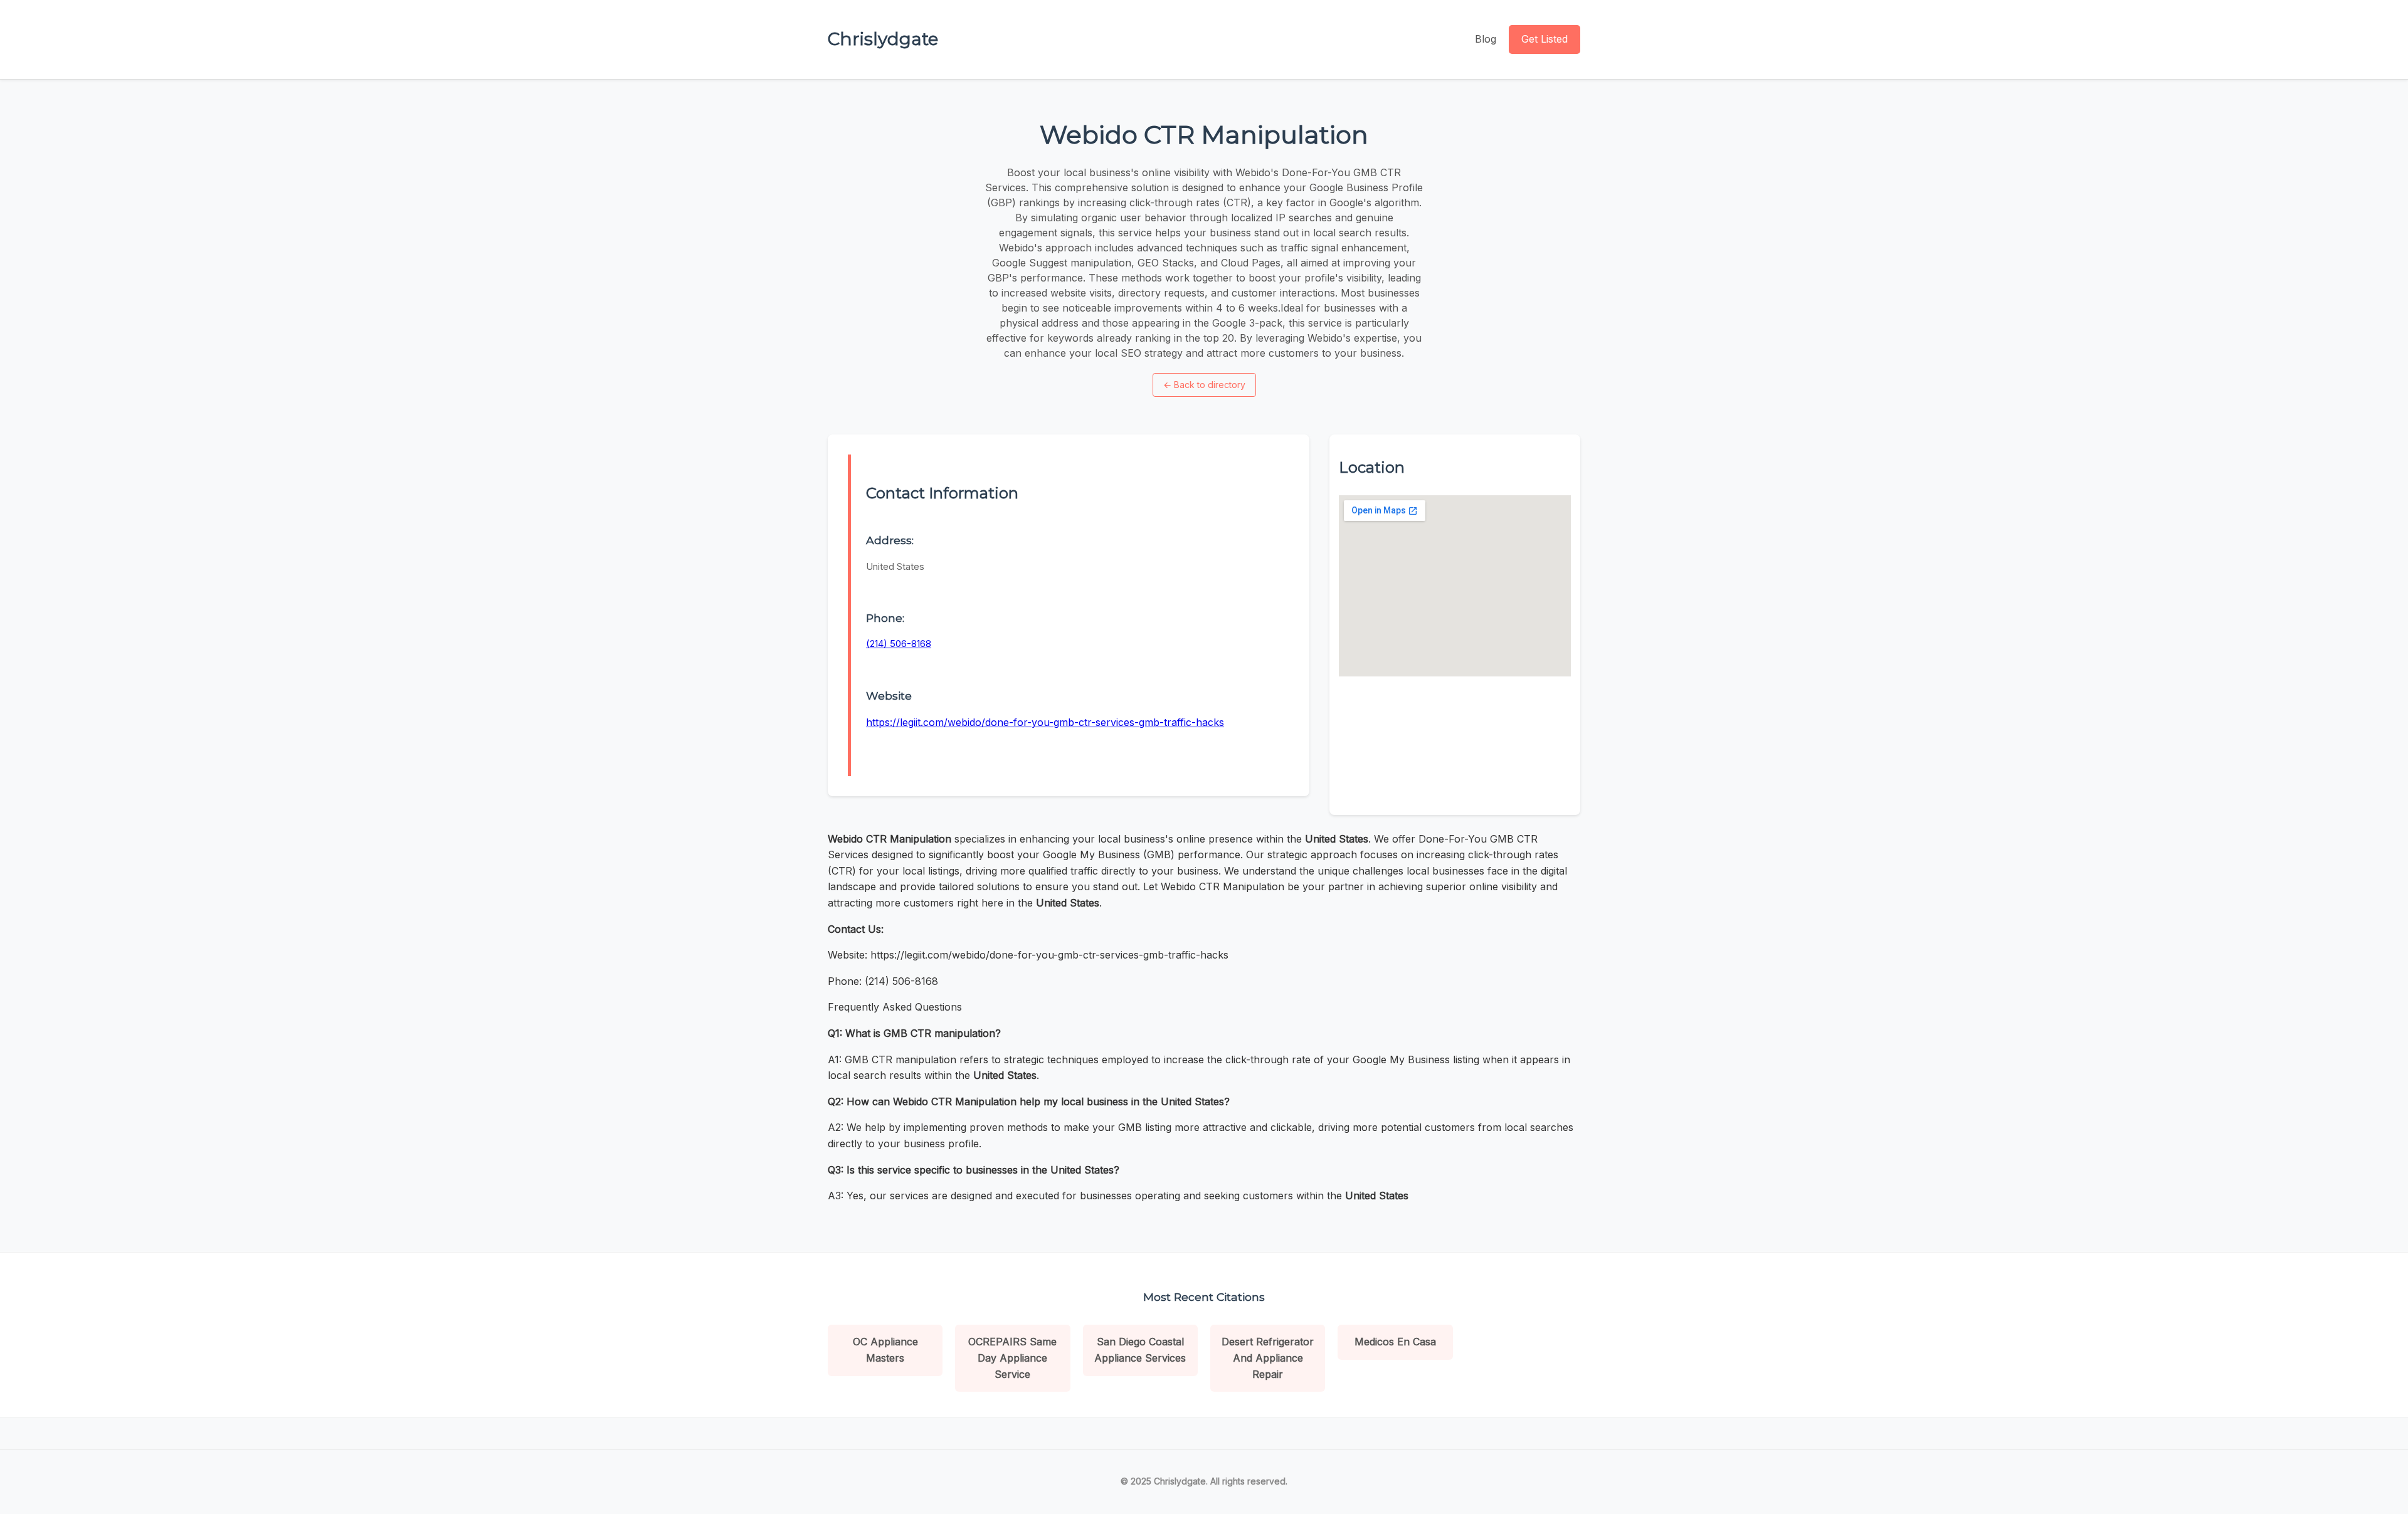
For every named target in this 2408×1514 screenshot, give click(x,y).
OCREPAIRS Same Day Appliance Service (1012, 1358)
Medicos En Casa (1395, 1342)
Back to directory (1204, 385)
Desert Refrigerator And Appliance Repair (1268, 1358)
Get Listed (1545, 39)
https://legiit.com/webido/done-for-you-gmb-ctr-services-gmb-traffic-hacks (1045, 722)
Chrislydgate (883, 39)
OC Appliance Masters (885, 1350)
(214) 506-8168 (899, 644)
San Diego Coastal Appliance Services (1140, 1350)
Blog (1486, 39)
